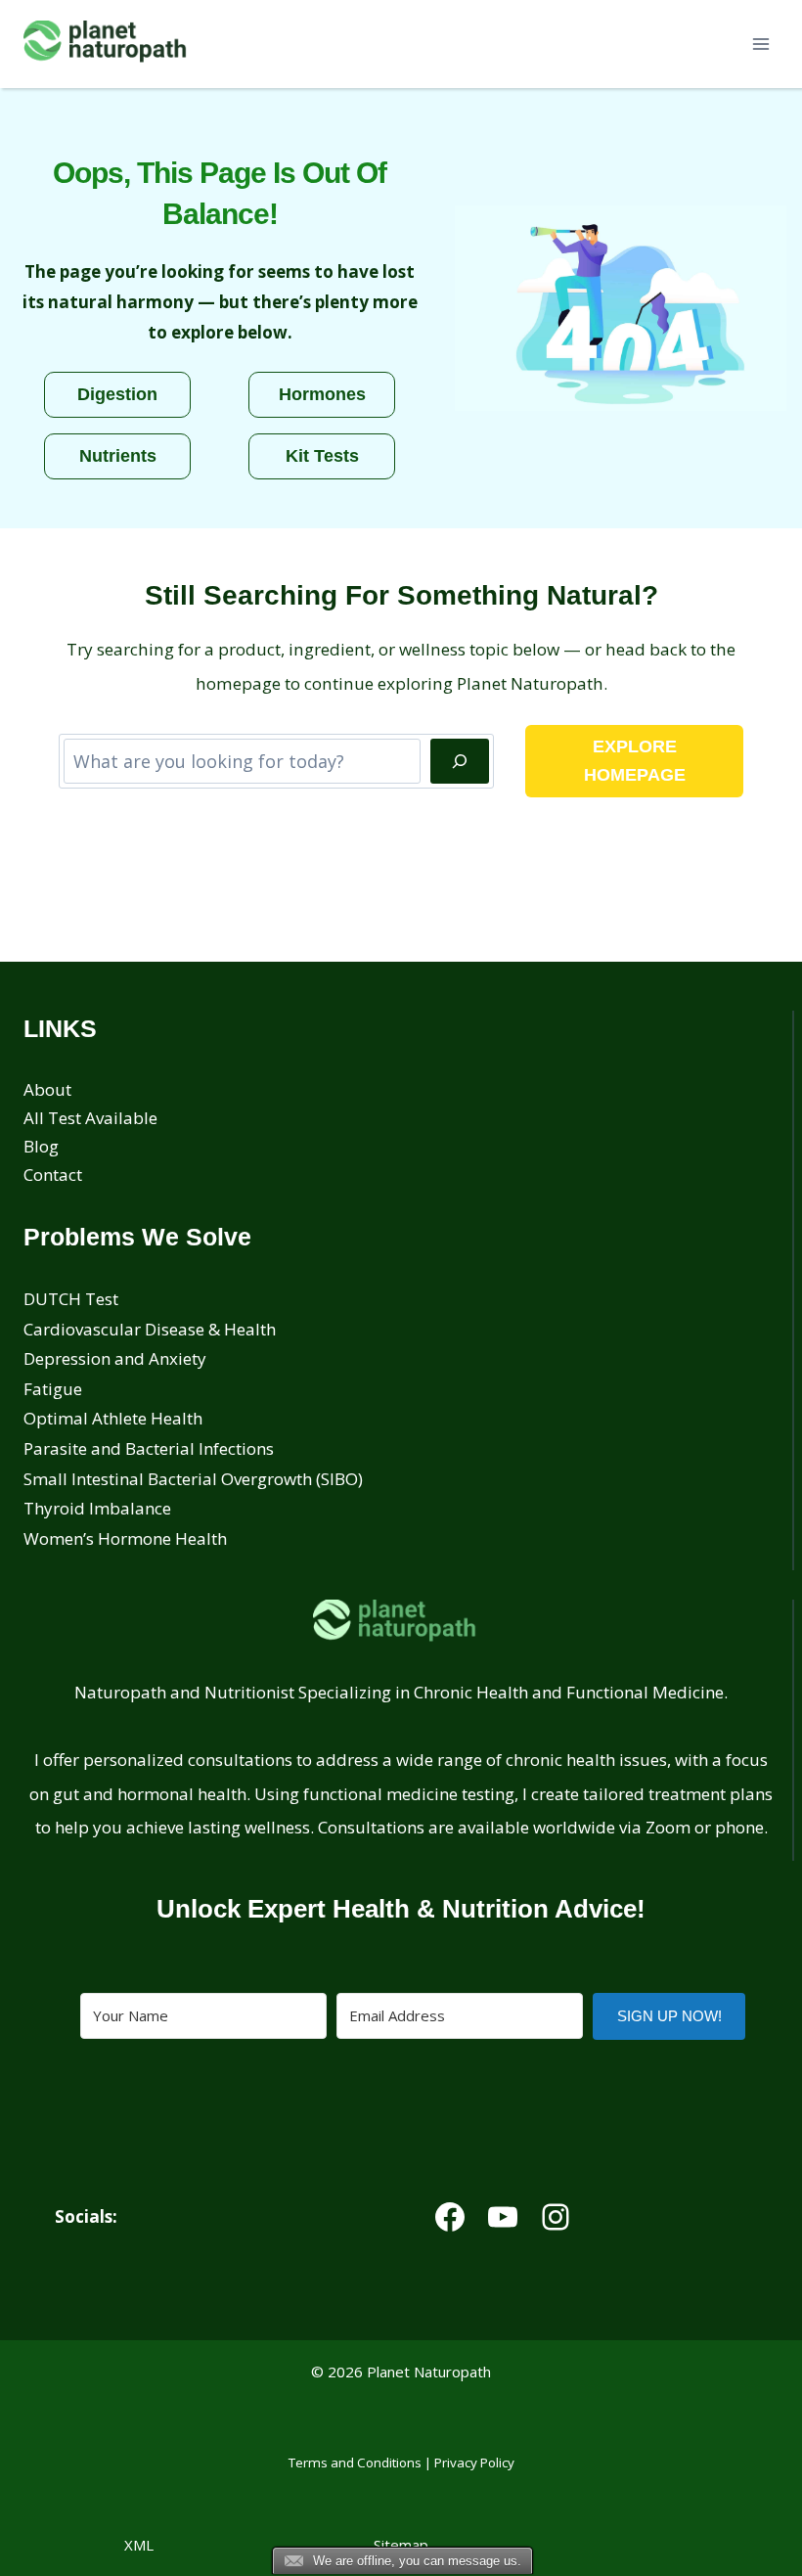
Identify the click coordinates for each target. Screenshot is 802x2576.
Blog (41, 1146)
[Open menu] (760, 44)
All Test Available (90, 1118)
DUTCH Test (71, 1299)
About (47, 1089)
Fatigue (53, 1389)
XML (139, 2545)
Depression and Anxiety (115, 1358)
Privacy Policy (474, 2463)
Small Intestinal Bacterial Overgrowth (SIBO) (193, 1479)
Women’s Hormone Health (125, 1538)
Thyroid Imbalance (97, 1508)
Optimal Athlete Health (113, 1418)
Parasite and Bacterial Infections (149, 1448)
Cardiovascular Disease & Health (150, 1329)
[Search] (460, 761)
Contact (53, 1175)
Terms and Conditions (355, 2463)
